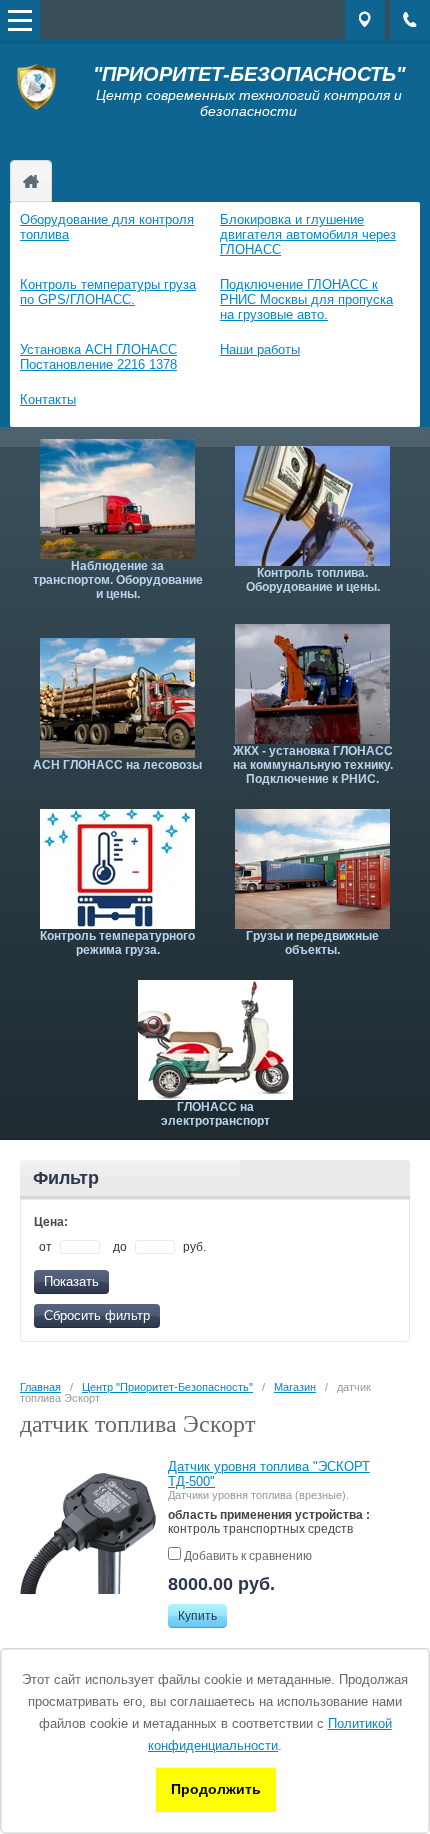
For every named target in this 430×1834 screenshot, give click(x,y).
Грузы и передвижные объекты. (312, 943)
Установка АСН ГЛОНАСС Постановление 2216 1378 (98, 357)
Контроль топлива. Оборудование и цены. (313, 580)
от (47, 1247)
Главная (40, 1387)
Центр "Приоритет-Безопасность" (31, 181)
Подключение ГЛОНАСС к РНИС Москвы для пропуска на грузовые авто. (306, 299)
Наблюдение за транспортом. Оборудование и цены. (118, 580)
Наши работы (260, 349)
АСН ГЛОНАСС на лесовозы (117, 765)
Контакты (48, 399)
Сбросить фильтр (97, 1315)
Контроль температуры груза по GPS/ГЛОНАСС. (108, 292)
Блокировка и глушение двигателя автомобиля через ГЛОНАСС (308, 234)
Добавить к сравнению (246, 1556)
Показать (71, 1281)
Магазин (295, 1387)
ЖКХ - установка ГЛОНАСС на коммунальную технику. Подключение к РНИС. (313, 765)
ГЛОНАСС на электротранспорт (215, 1114)
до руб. (159, 1247)
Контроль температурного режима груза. (117, 943)
